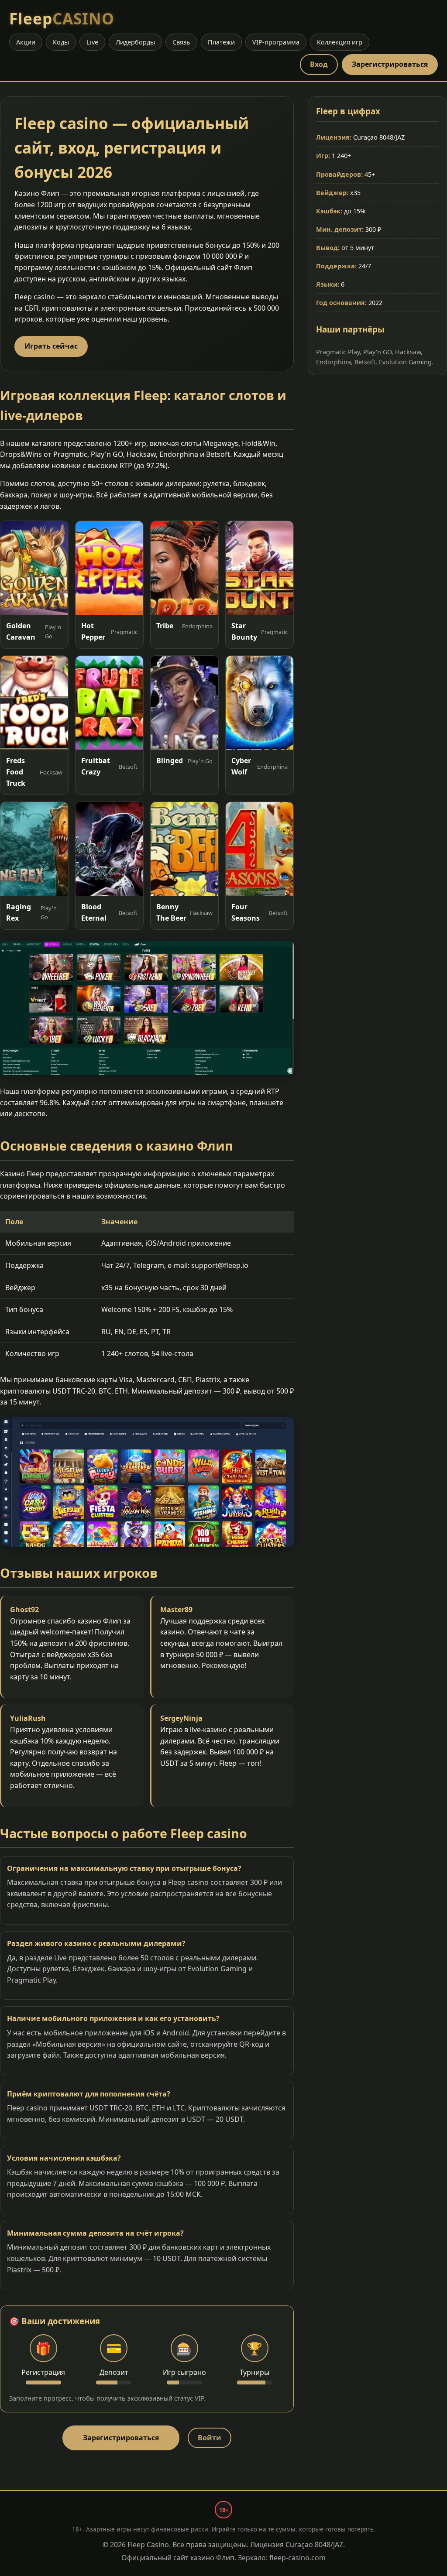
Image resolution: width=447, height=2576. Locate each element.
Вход (319, 64)
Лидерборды (135, 42)
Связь (181, 42)
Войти (210, 2438)
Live (92, 42)
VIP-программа (276, 42)
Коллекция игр (340, 42)
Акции (26, 42)
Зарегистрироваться (390, 64)
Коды (61, 42)
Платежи (221, 42)
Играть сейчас (51, 346)
